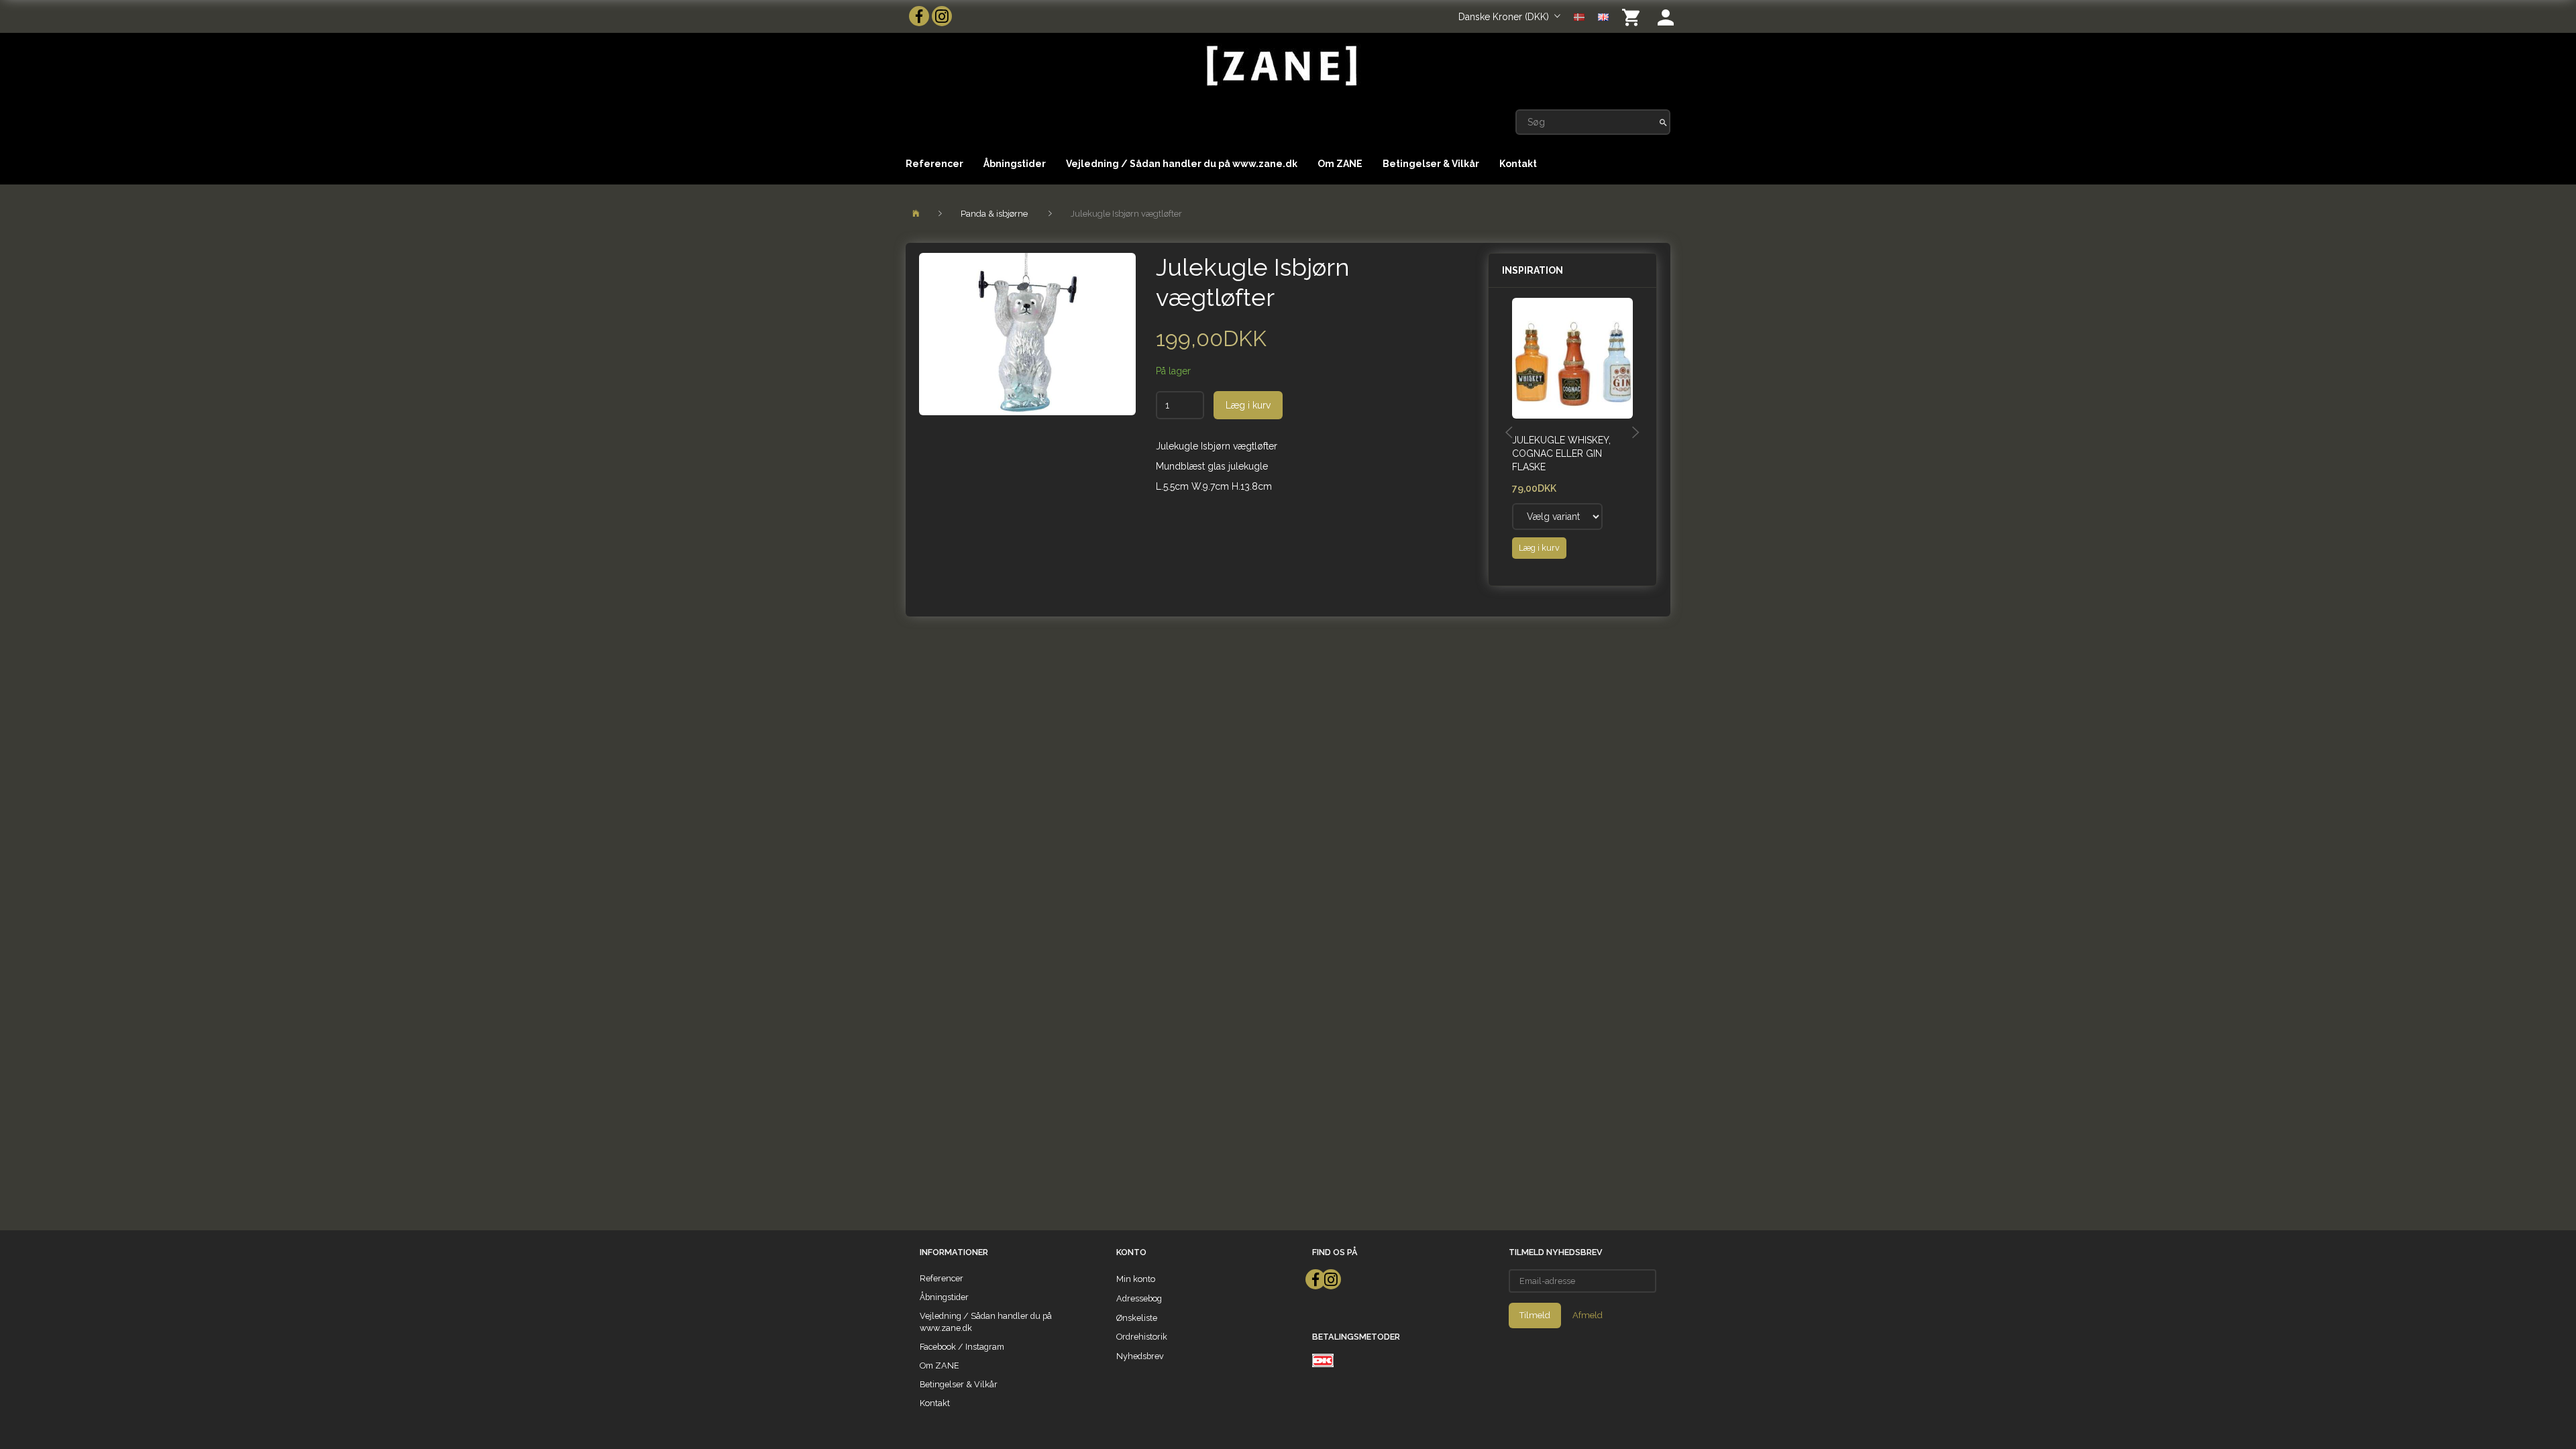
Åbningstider (1015, 164)
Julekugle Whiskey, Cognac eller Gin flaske (1561, 453)
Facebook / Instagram (962, 1347)
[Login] (1666, 16)
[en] (1603, 16)
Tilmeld (1535, 1315)
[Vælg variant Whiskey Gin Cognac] (1557, 517)
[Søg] (1663, 122)
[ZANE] (1280, 66)
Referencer (934, 164)
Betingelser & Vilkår (1431, 164)
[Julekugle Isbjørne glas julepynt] (1027, 334)
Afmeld (1588, 1315)
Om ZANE (1340, 164)
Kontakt (1518, 164)
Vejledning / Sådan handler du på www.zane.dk (1182, 164)
